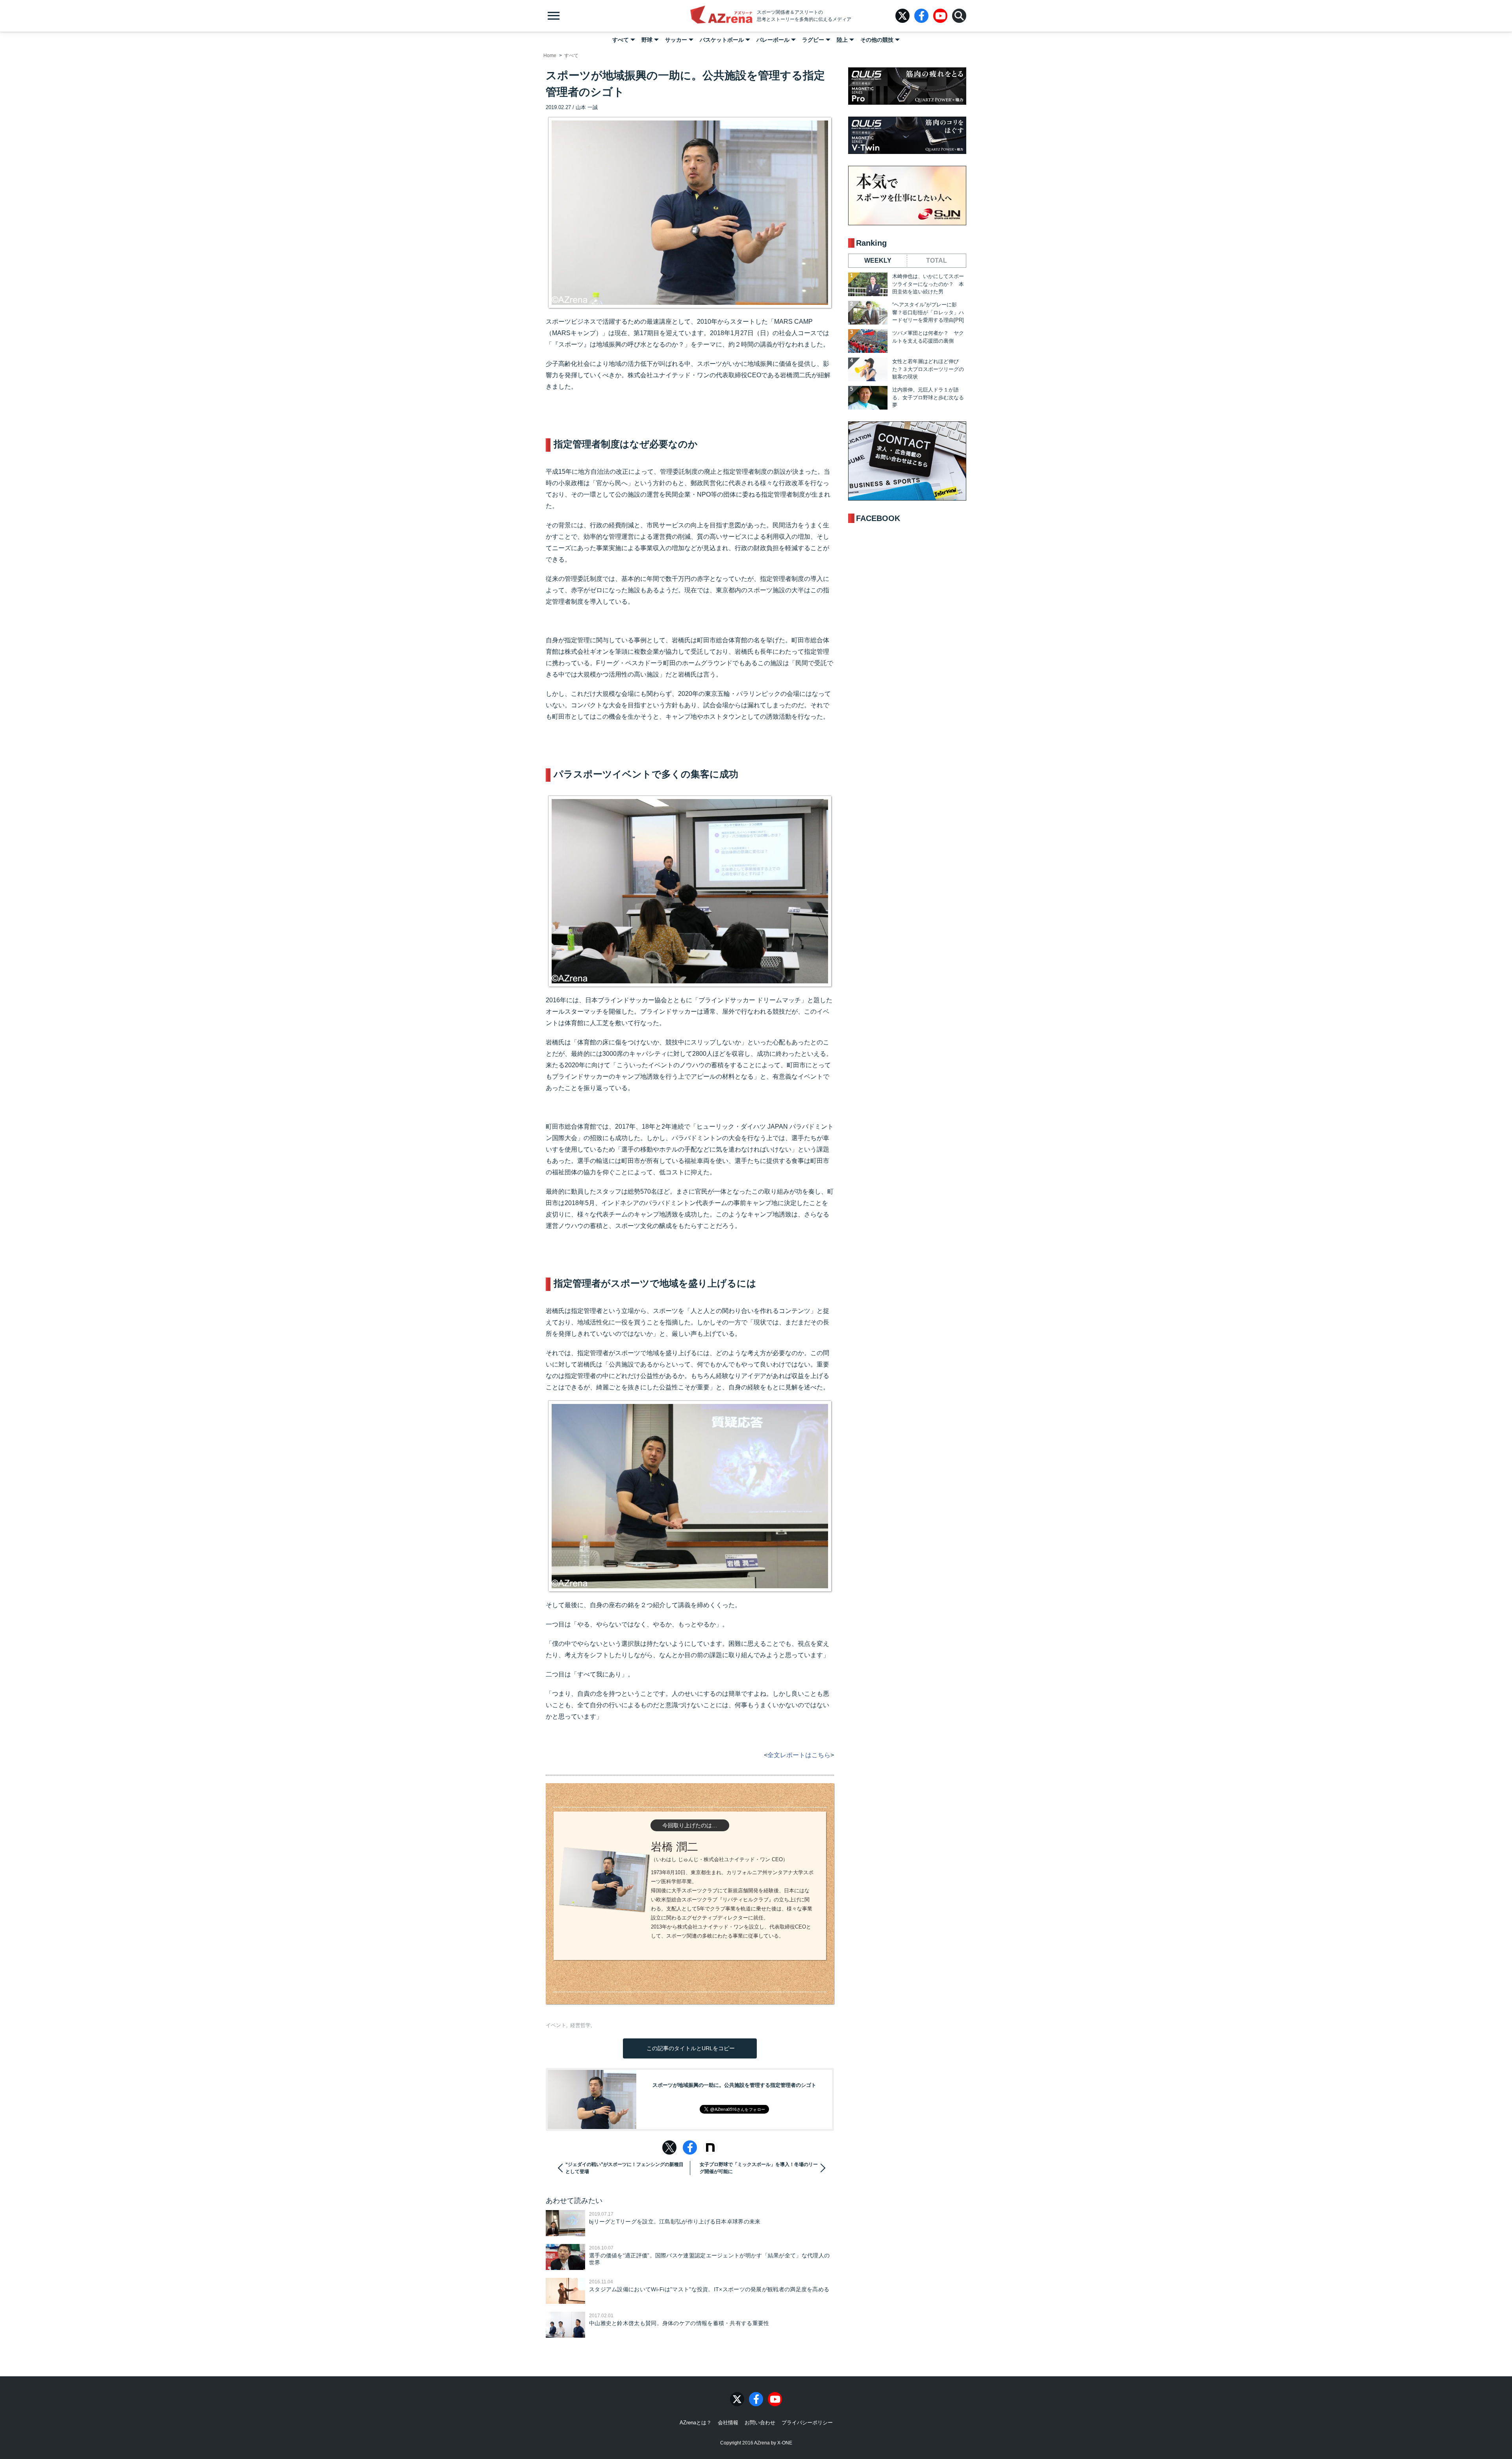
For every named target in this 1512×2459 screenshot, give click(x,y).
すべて (621, 40)
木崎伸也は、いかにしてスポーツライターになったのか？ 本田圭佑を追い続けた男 (928, 284)
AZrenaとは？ (696, 2423)
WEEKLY (878, 261)
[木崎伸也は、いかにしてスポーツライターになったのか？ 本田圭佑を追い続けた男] (868, 284)
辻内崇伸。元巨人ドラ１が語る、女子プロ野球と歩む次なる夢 (928, 397)
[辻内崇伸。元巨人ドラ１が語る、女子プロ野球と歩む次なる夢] (868, 398)
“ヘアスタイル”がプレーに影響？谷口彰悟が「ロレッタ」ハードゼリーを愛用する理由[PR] (928, 312)
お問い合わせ (760, 2423)
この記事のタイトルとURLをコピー (690, 2048)
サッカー (676, 40)
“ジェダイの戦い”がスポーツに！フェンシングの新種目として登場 (624, 2168)
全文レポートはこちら (799, 1755)
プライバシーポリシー (807, 2423)
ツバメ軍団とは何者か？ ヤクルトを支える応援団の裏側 (928, 337)
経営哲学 (580, 2025)
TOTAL (937, 261)
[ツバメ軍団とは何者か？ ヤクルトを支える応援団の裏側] (868, 341)
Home (550, 56)
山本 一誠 (587, 107)
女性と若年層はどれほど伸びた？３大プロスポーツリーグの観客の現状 (928, 369)
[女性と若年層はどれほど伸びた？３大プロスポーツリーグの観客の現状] (868, 369)
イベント (556, 2025)
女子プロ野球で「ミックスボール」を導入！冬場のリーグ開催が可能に (759, 2168)
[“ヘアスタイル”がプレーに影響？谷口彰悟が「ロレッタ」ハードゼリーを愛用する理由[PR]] (868, 313)
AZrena (721, 16)
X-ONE (785, 2443)
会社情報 (728, 2423)
